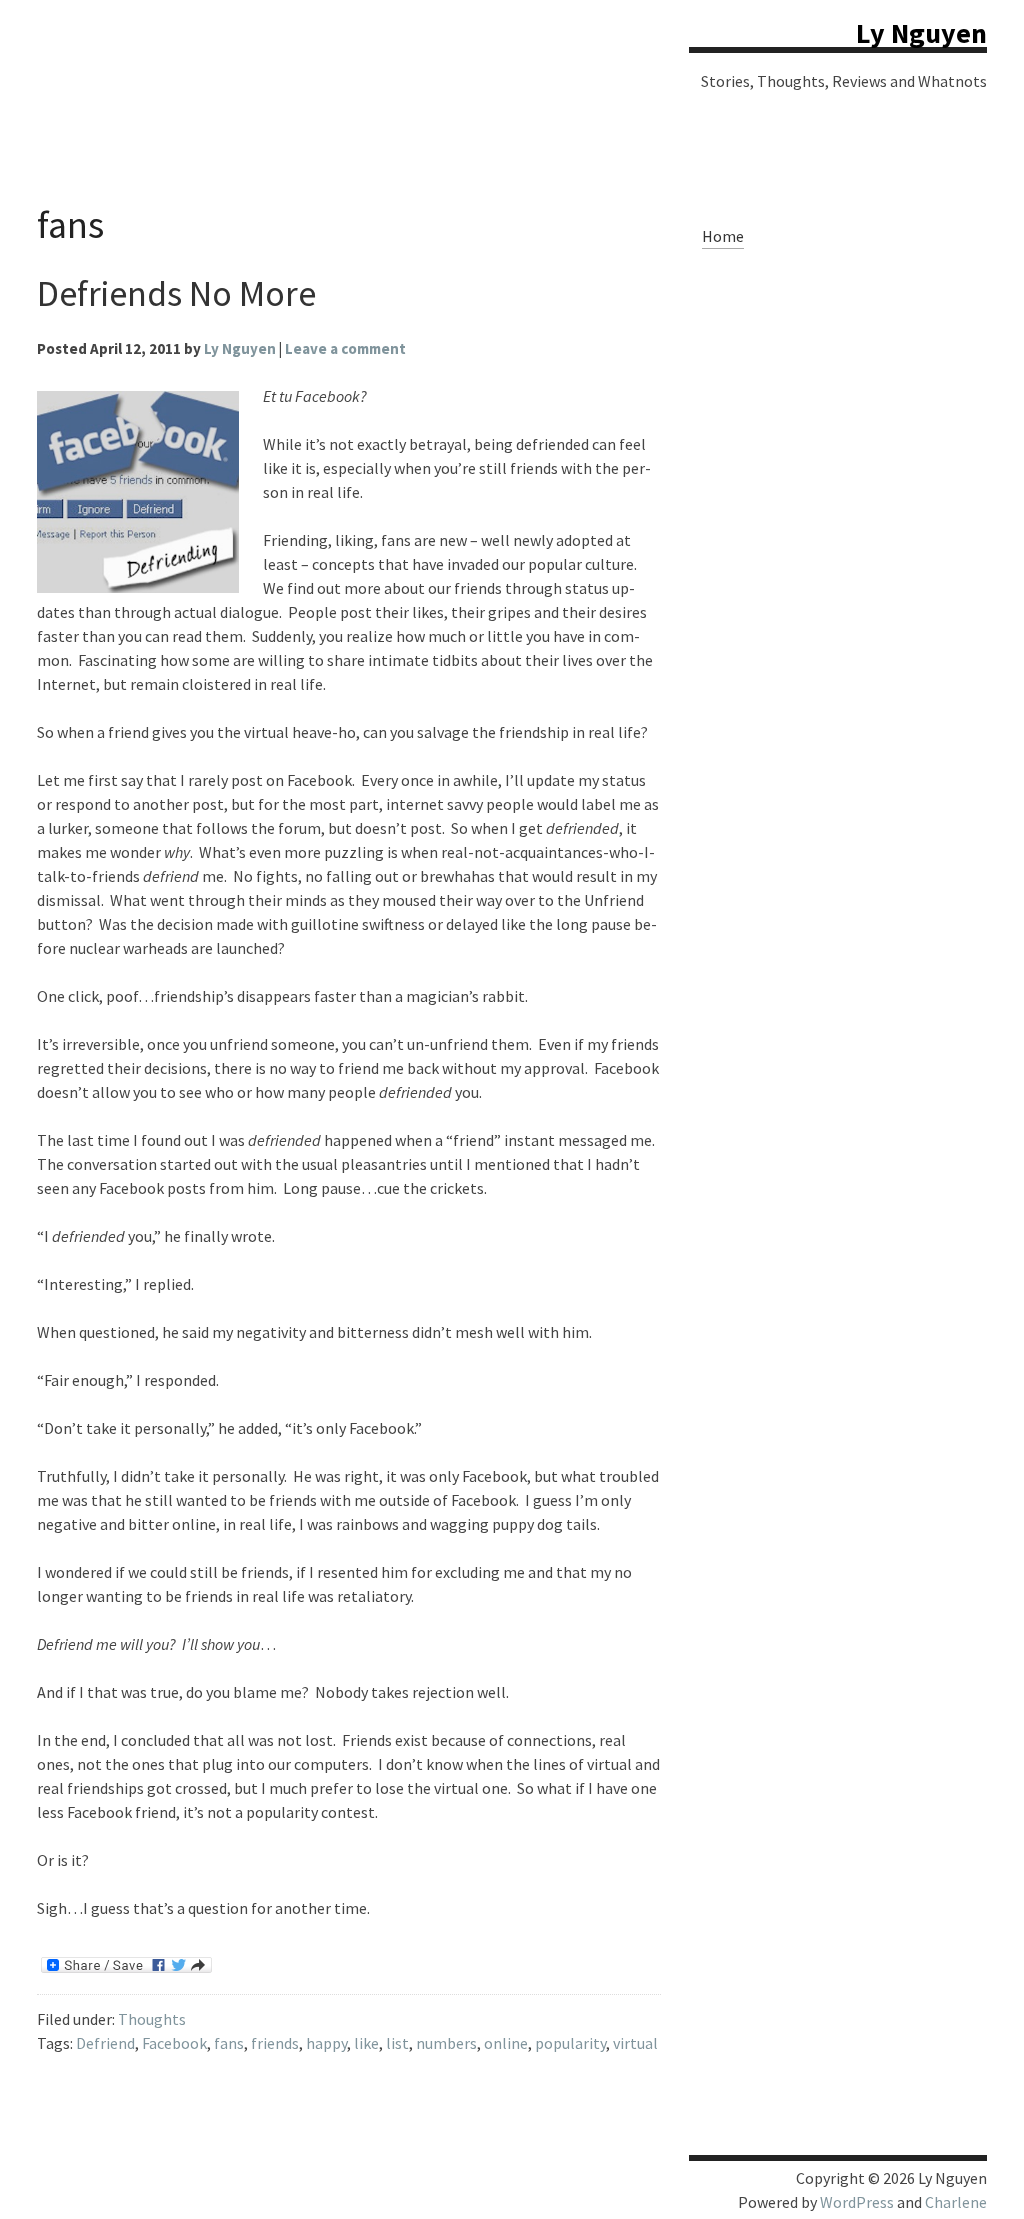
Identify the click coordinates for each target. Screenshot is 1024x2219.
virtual (635, 2043)
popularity (570, 2043)
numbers (446, 2043)
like (366, 2043)
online (506, 2043)
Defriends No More (176, 293)
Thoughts (152, 2019)
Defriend (105, 2043)
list (397, 2043)
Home (723, 236)
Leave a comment (345, 348)
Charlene (956, 2202)
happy (326, 2043)
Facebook (174, 2043)
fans (229, 2043)
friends (275, 2043)
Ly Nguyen (921, 33)
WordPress (857, 2202)
